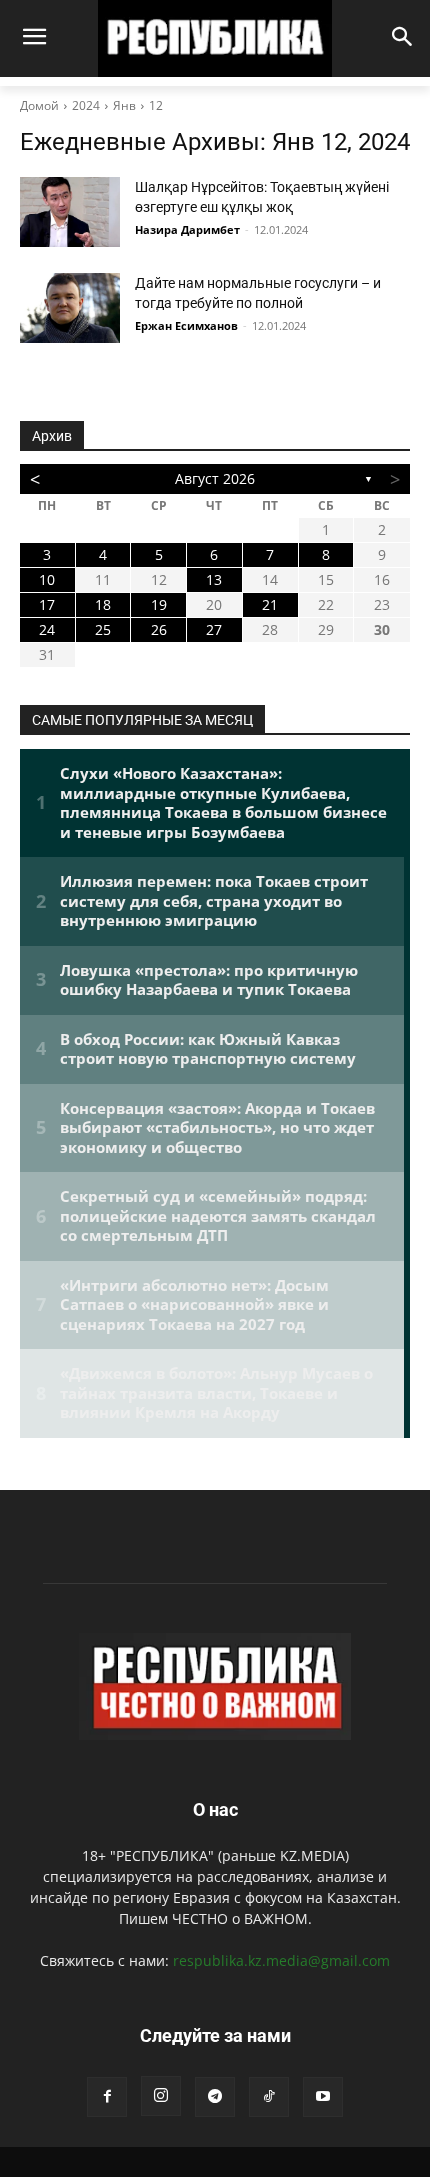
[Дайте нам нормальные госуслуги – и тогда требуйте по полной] (70, 308)
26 (159, 629)
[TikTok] (269, 2097)
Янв (124, 105)
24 (47, 629)
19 (159, 604)
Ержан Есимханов (186, 325)
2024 (86, 105)
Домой (39, 105)
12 (156, 105)
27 (214, 629)
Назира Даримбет (187, 229)
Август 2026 (215, 478)
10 (47, 579)
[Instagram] (161, 2096)
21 (270, 604)
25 (103, 629)
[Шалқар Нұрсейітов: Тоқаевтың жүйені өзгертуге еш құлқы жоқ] (70, 212)
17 (47, 604)
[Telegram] (215, 2097)
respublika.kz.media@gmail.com (281, 1960)
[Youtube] (323, 2097)
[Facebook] (107, 2097)
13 (214, 579)
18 (103, 604)
